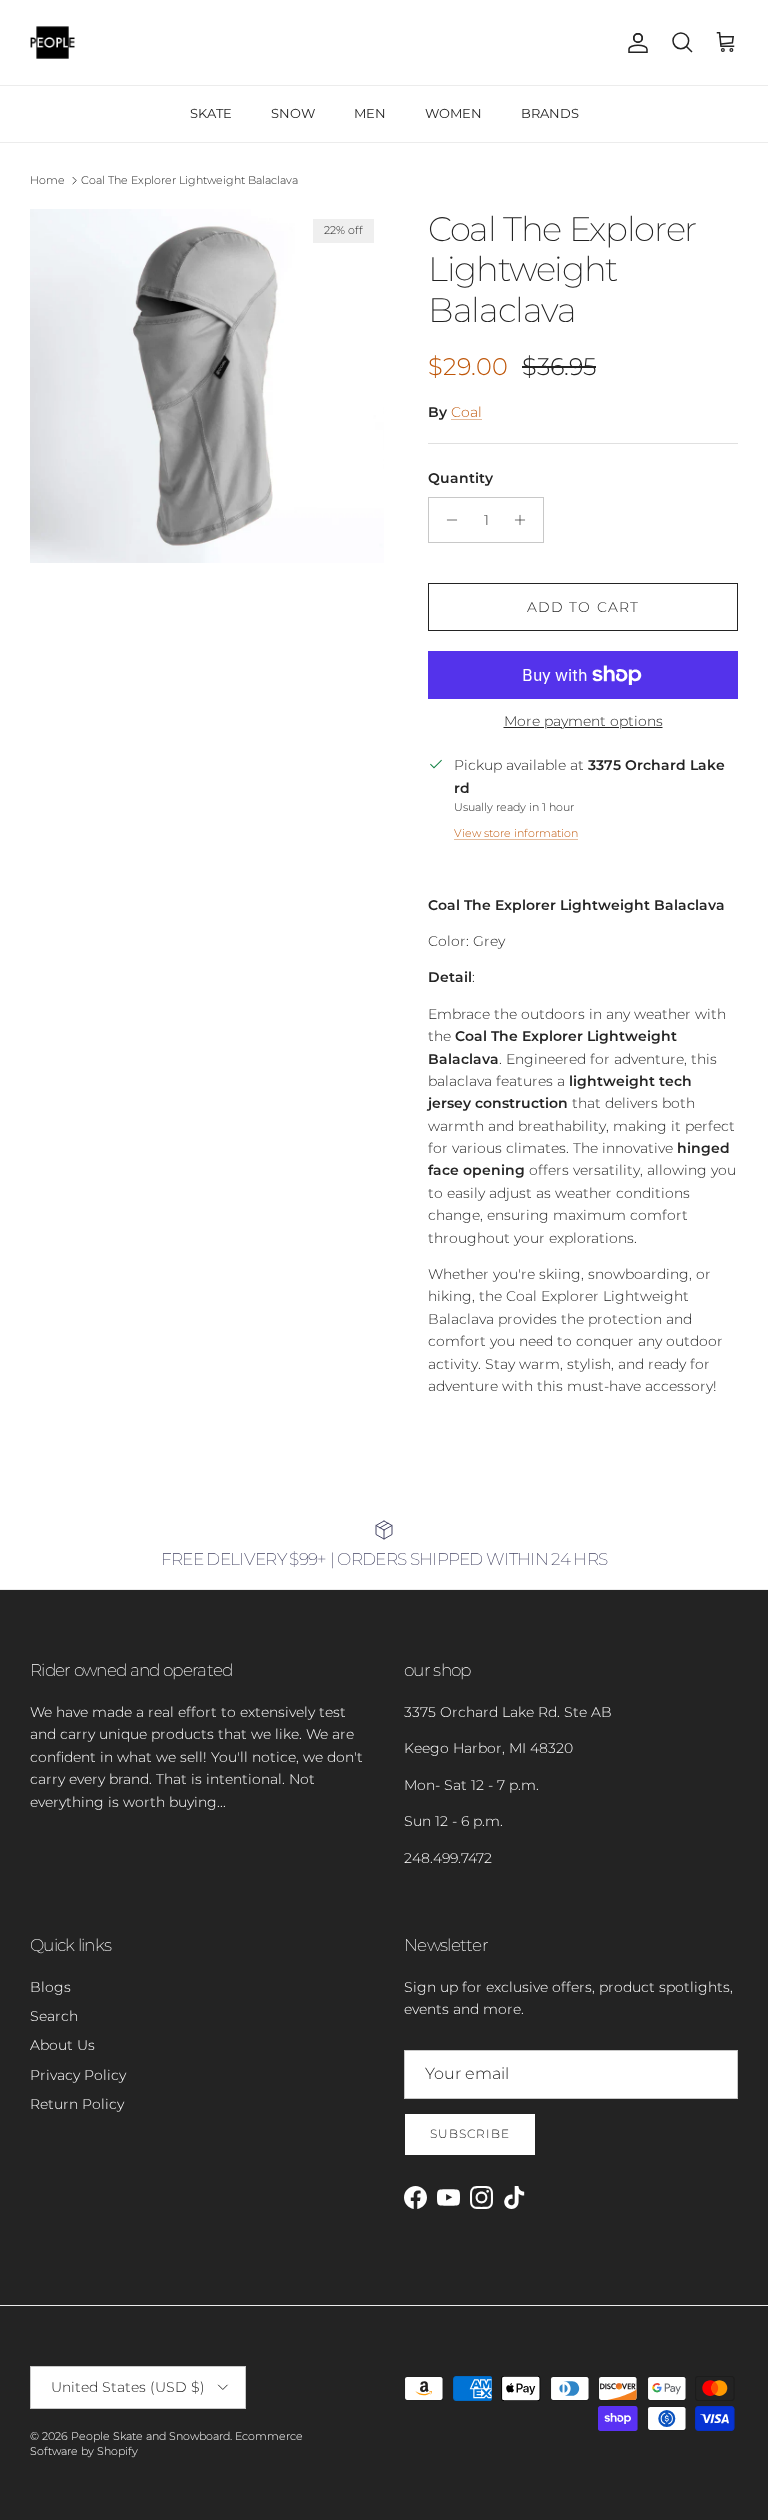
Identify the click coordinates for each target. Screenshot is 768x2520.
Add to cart (583, 607)
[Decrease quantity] (446, 520)
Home (47, 180)
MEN (370, 113)
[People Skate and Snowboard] (52, 42)
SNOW (293, 113)
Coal (466, 412)
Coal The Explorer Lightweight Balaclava (189, 180)
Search (54, 2016)
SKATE (211, 113)
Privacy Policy (78, 2075)
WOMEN (453, 113)
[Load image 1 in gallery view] (207, 386)
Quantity (460, 478)
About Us (62, 2045)
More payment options (583, 721)
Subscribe (470, 2133)
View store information (516, 833)
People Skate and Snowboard (150, 2436)
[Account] (634, 43)
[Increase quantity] (525, 520)
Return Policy (77, 2104)
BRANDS (550, 113)
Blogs (50, 1987)
